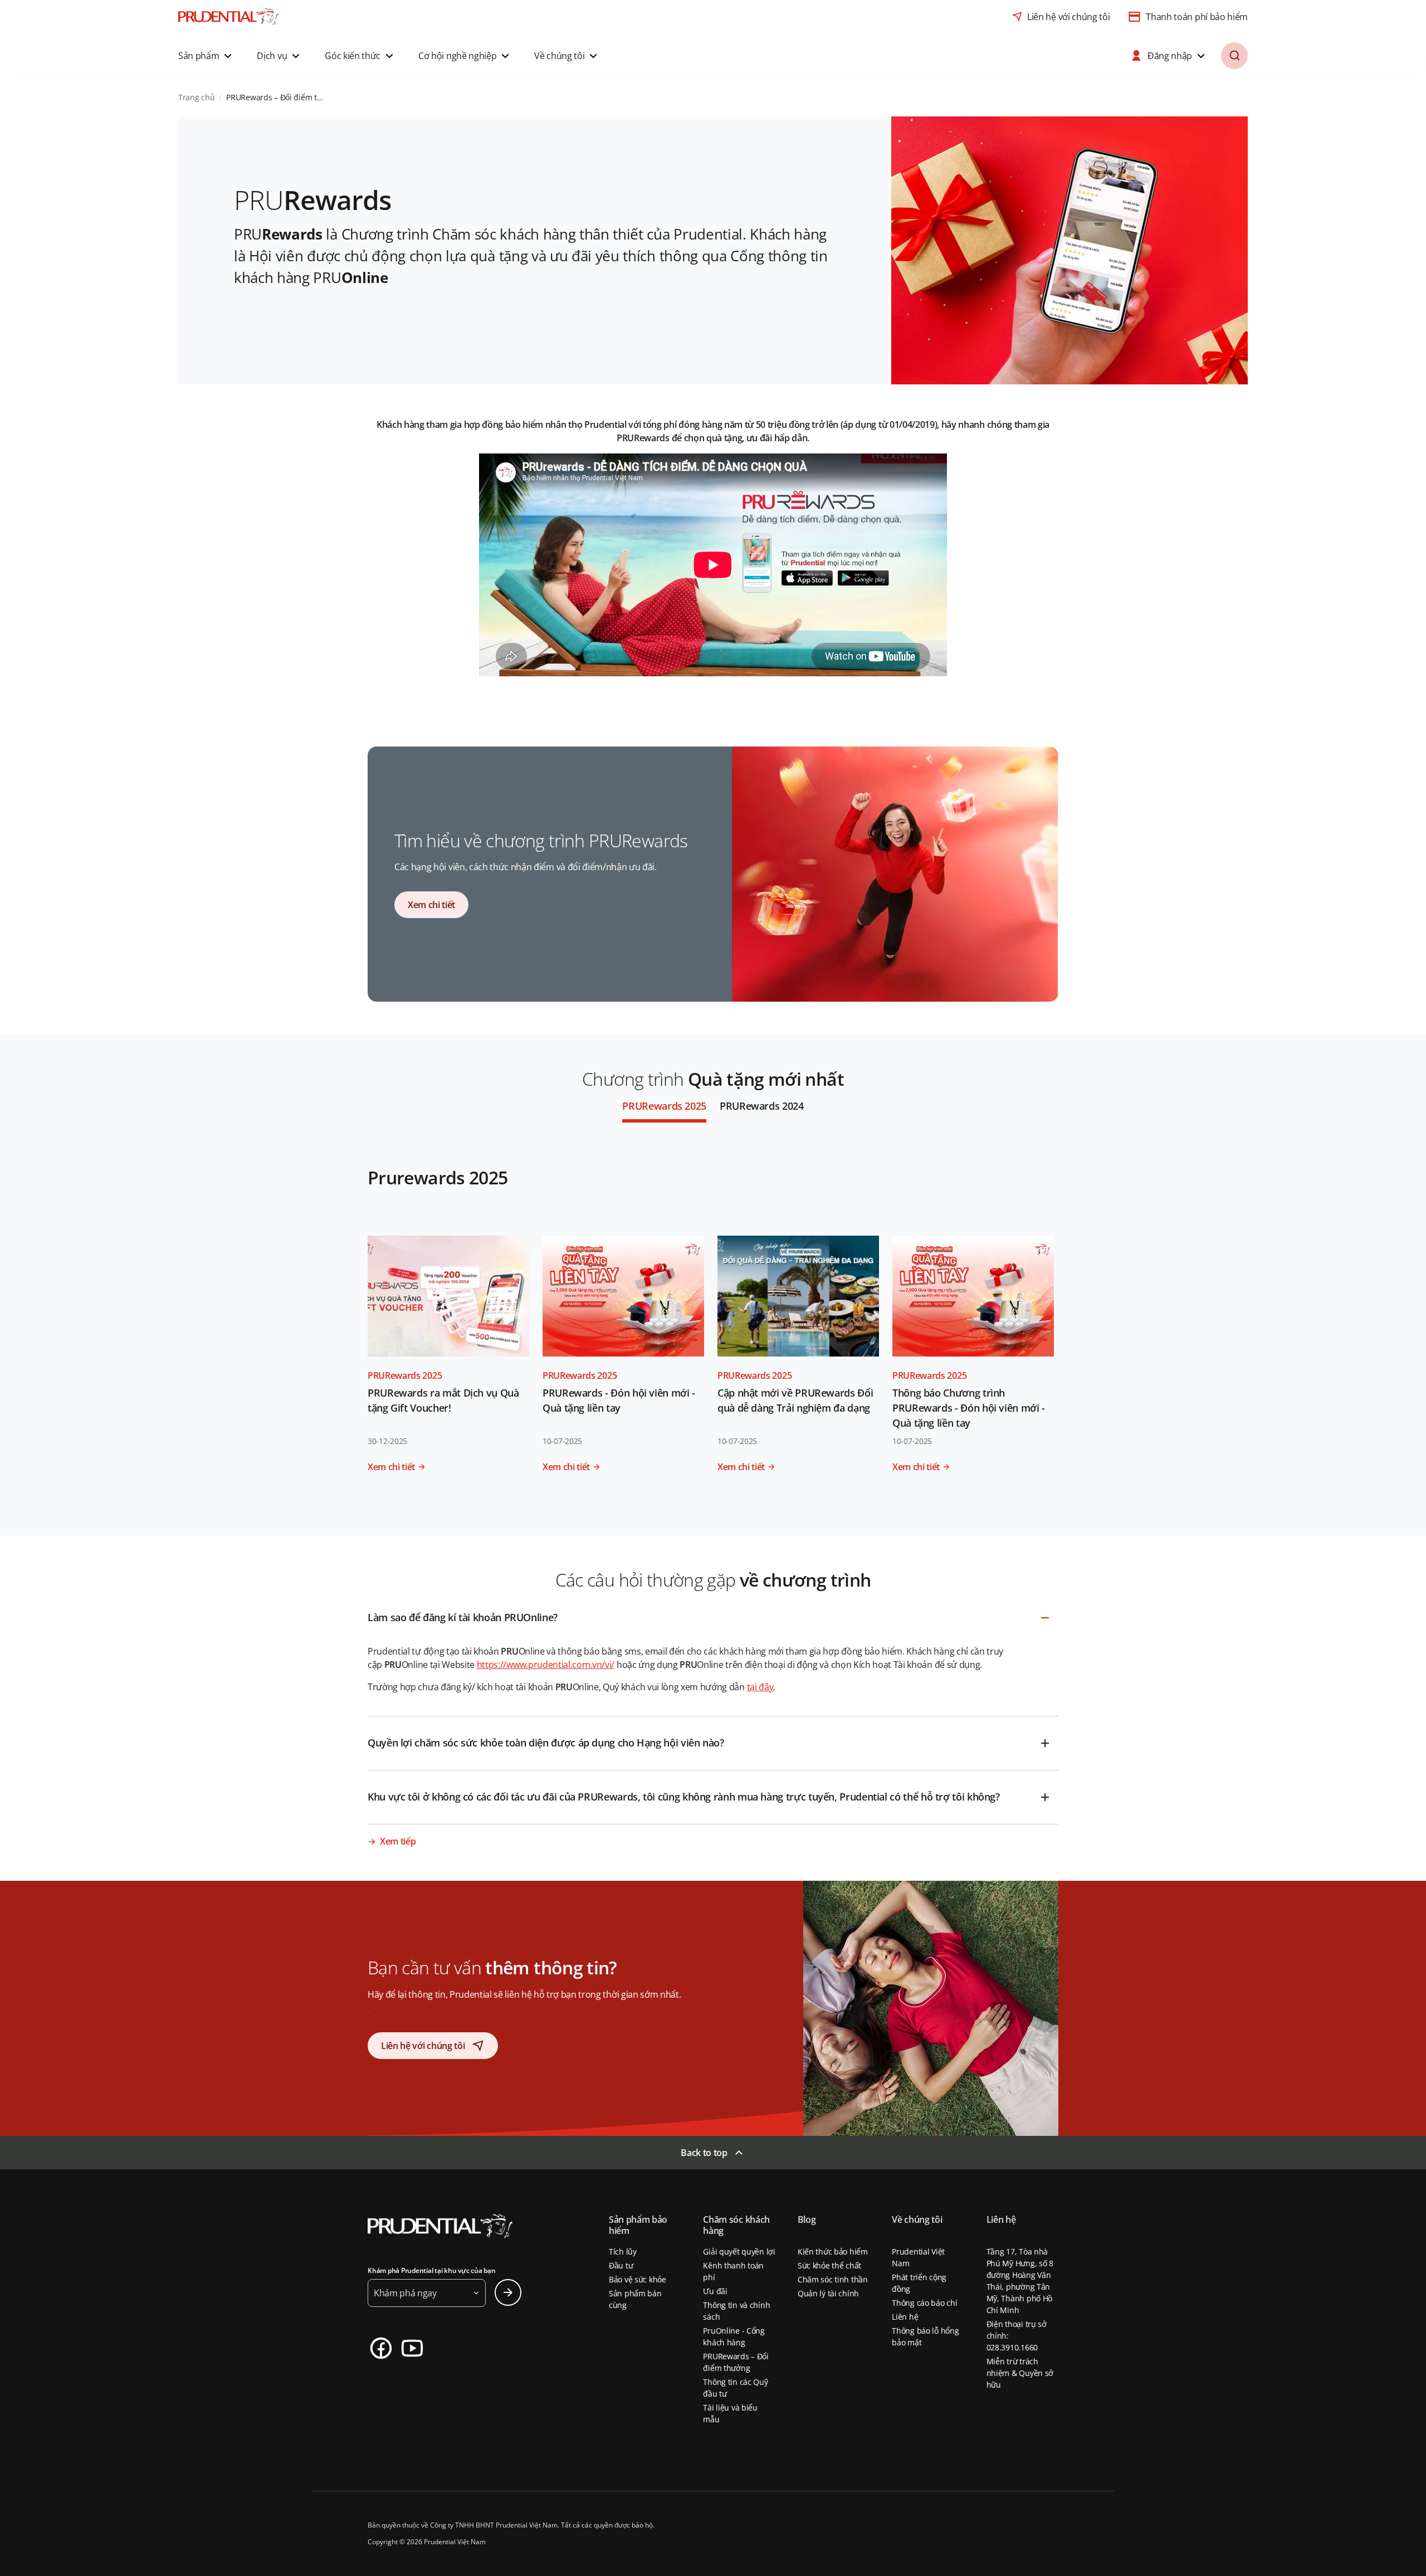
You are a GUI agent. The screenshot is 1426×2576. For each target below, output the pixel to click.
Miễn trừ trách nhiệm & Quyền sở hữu (1020, 2373)
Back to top (704, 2153)
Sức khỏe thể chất (829, 2265)
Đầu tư (621, 2265)
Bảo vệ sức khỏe (638, 2279)
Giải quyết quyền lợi (739, 2251)
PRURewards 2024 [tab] (762, 1106)
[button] (206, 56)
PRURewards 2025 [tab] (664, 1106)
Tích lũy (623, 2251)
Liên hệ (905, 2317)
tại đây (760, 1687)
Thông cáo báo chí (924, 2303)
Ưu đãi (715, 2291)
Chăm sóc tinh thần (833, 2279)
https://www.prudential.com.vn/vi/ (546, 1665)
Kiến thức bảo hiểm (833, 2251)
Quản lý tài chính (828, 2293)
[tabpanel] (713, 1329)
